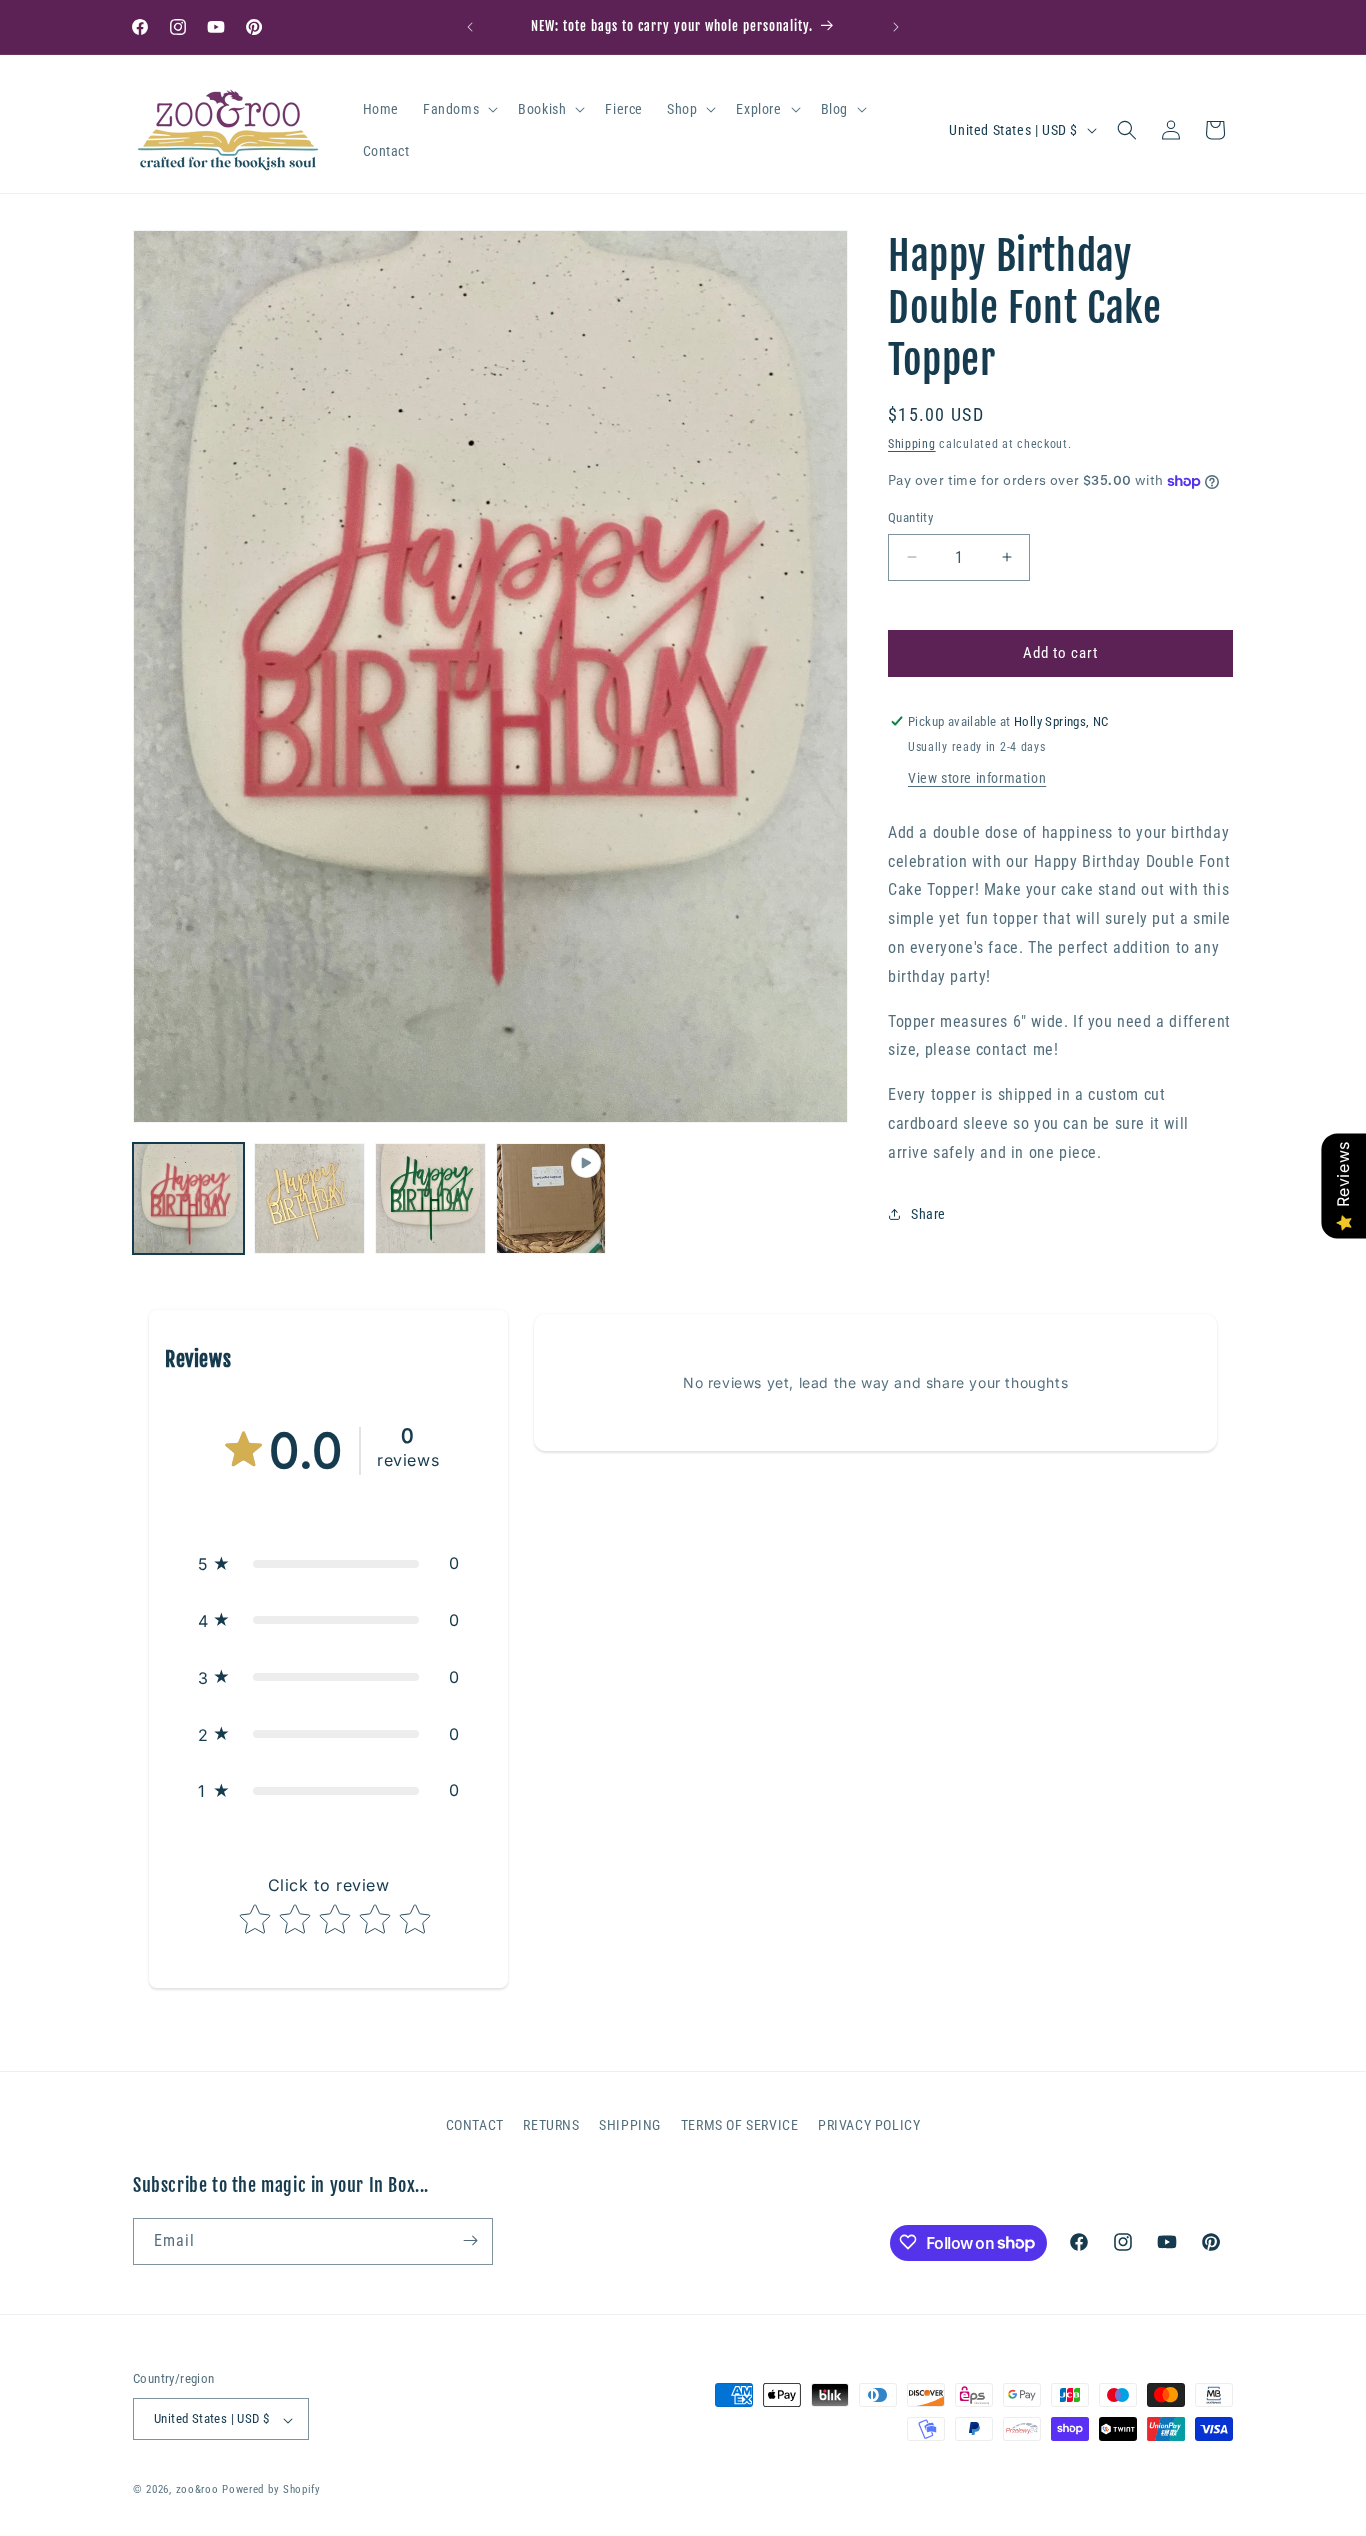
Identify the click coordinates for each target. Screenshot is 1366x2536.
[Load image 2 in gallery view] (309, 1198)
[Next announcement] (896, 27)
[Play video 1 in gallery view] (551, 1198)
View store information (977, 778)
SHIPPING (630, 2125)
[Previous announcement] (470, 27)
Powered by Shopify (271, 2490)
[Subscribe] (470, 2240)
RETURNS (551, 2125)
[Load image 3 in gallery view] (430, 1198)
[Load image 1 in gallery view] (188, 1198)
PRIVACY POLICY (869, 2125)
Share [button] (928, 1214)
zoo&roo (197, 2490)
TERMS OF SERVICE (740, 2125)
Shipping (912, 444)
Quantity (910, 517)
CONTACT (475, 2125)
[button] (458, 109)
